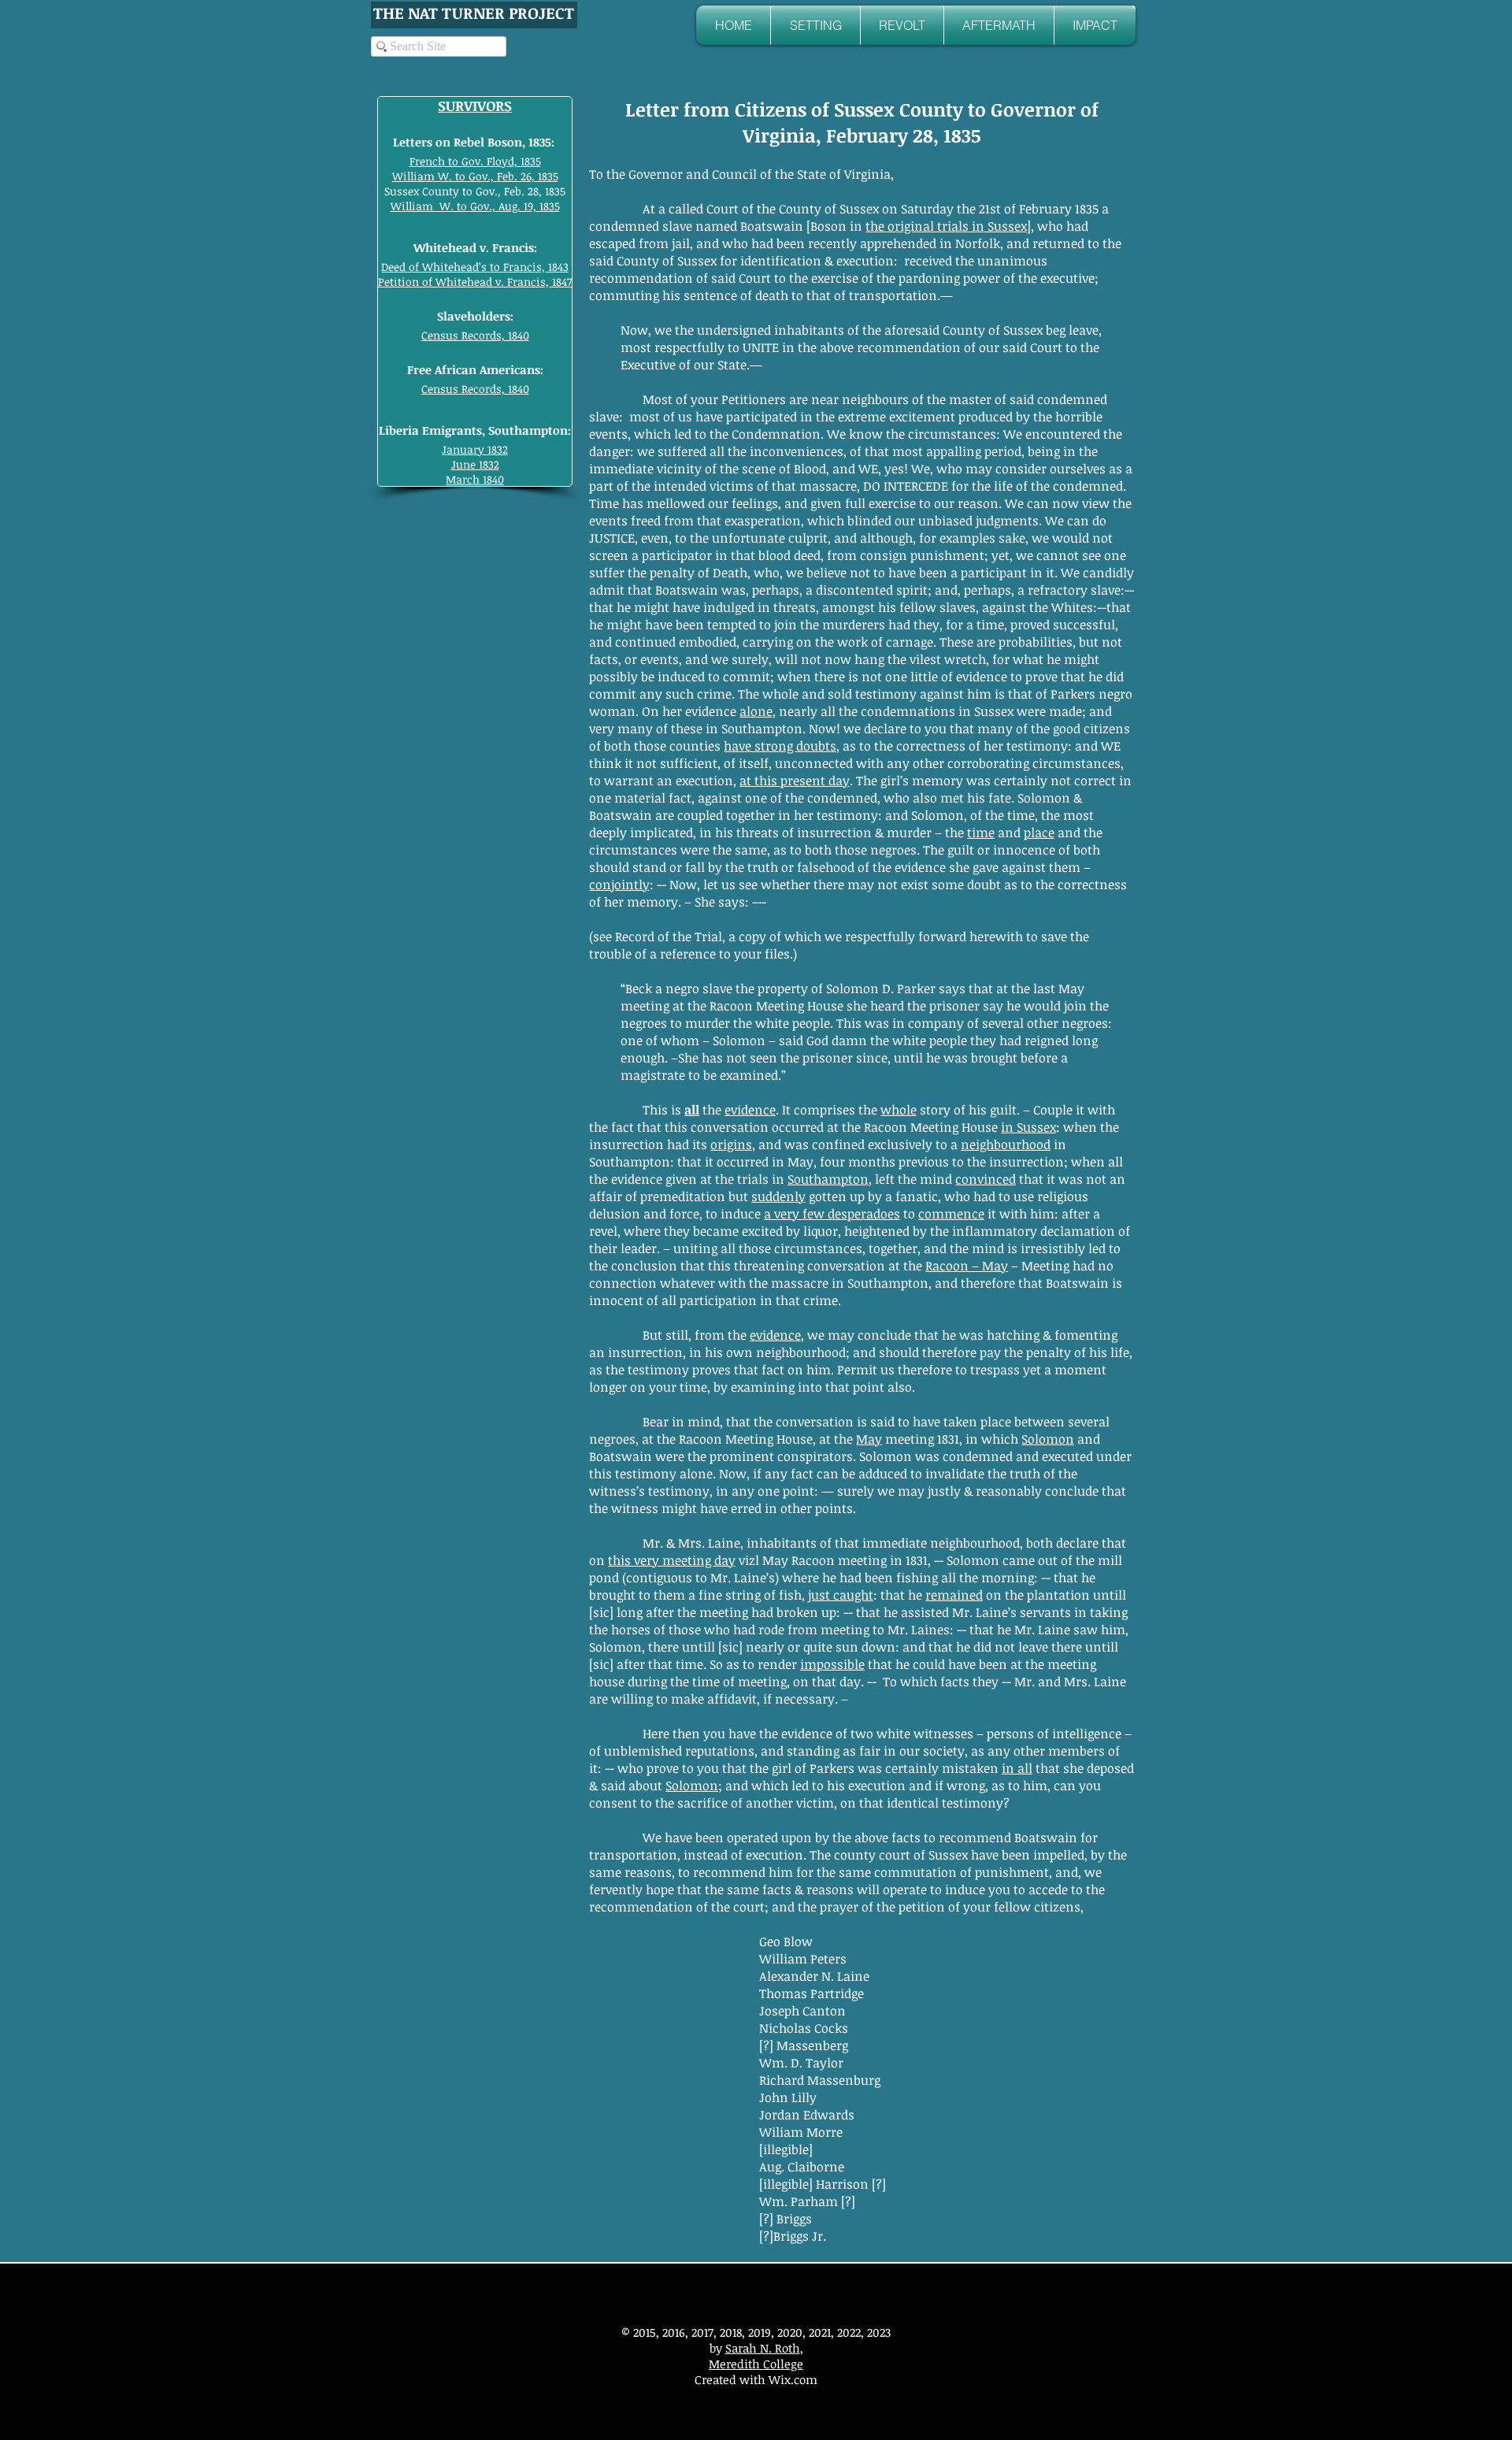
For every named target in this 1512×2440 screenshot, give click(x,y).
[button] (815, 25)
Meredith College (756, 2364)
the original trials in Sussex (946, 226)
